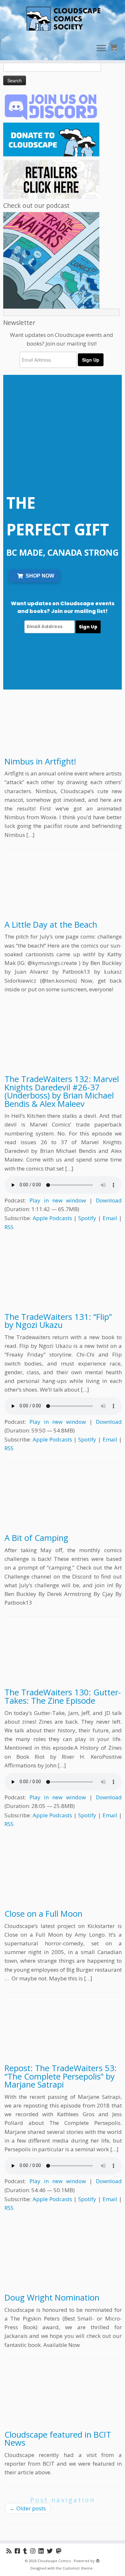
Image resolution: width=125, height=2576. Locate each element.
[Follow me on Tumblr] (27, 2551)
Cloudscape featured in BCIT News (58, 2439)
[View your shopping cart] (114, 47)
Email (110, 1218)
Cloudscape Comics (54, 2561)
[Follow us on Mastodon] (60, 2551)
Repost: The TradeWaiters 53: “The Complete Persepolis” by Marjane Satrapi (61, 2076)
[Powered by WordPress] (98, 2560)
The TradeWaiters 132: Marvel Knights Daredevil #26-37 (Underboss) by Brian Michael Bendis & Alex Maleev (62, 1091)
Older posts (28, 2508)
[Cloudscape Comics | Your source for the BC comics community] (63, 19)
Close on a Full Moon (43, 1914)
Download (109, 1200)
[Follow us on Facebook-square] (19, 2551)
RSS (9, 1227)
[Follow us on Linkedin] (43, 2551)
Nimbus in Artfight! (40, 761)
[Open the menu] (101, 49)
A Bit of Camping (36, 1538)
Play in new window (58, 1200)
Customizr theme (78, 2568)
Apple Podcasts (52, 1218)
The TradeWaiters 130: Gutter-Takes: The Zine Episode (63, 1696)
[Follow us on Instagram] (34, 2551)
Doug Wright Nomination (52, 2298)
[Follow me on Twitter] (51, 2551)
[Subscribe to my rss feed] (11, 2551)
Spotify (87, 1218)
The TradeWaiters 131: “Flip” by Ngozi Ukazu (58, 1321)
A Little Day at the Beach (51, 925)
